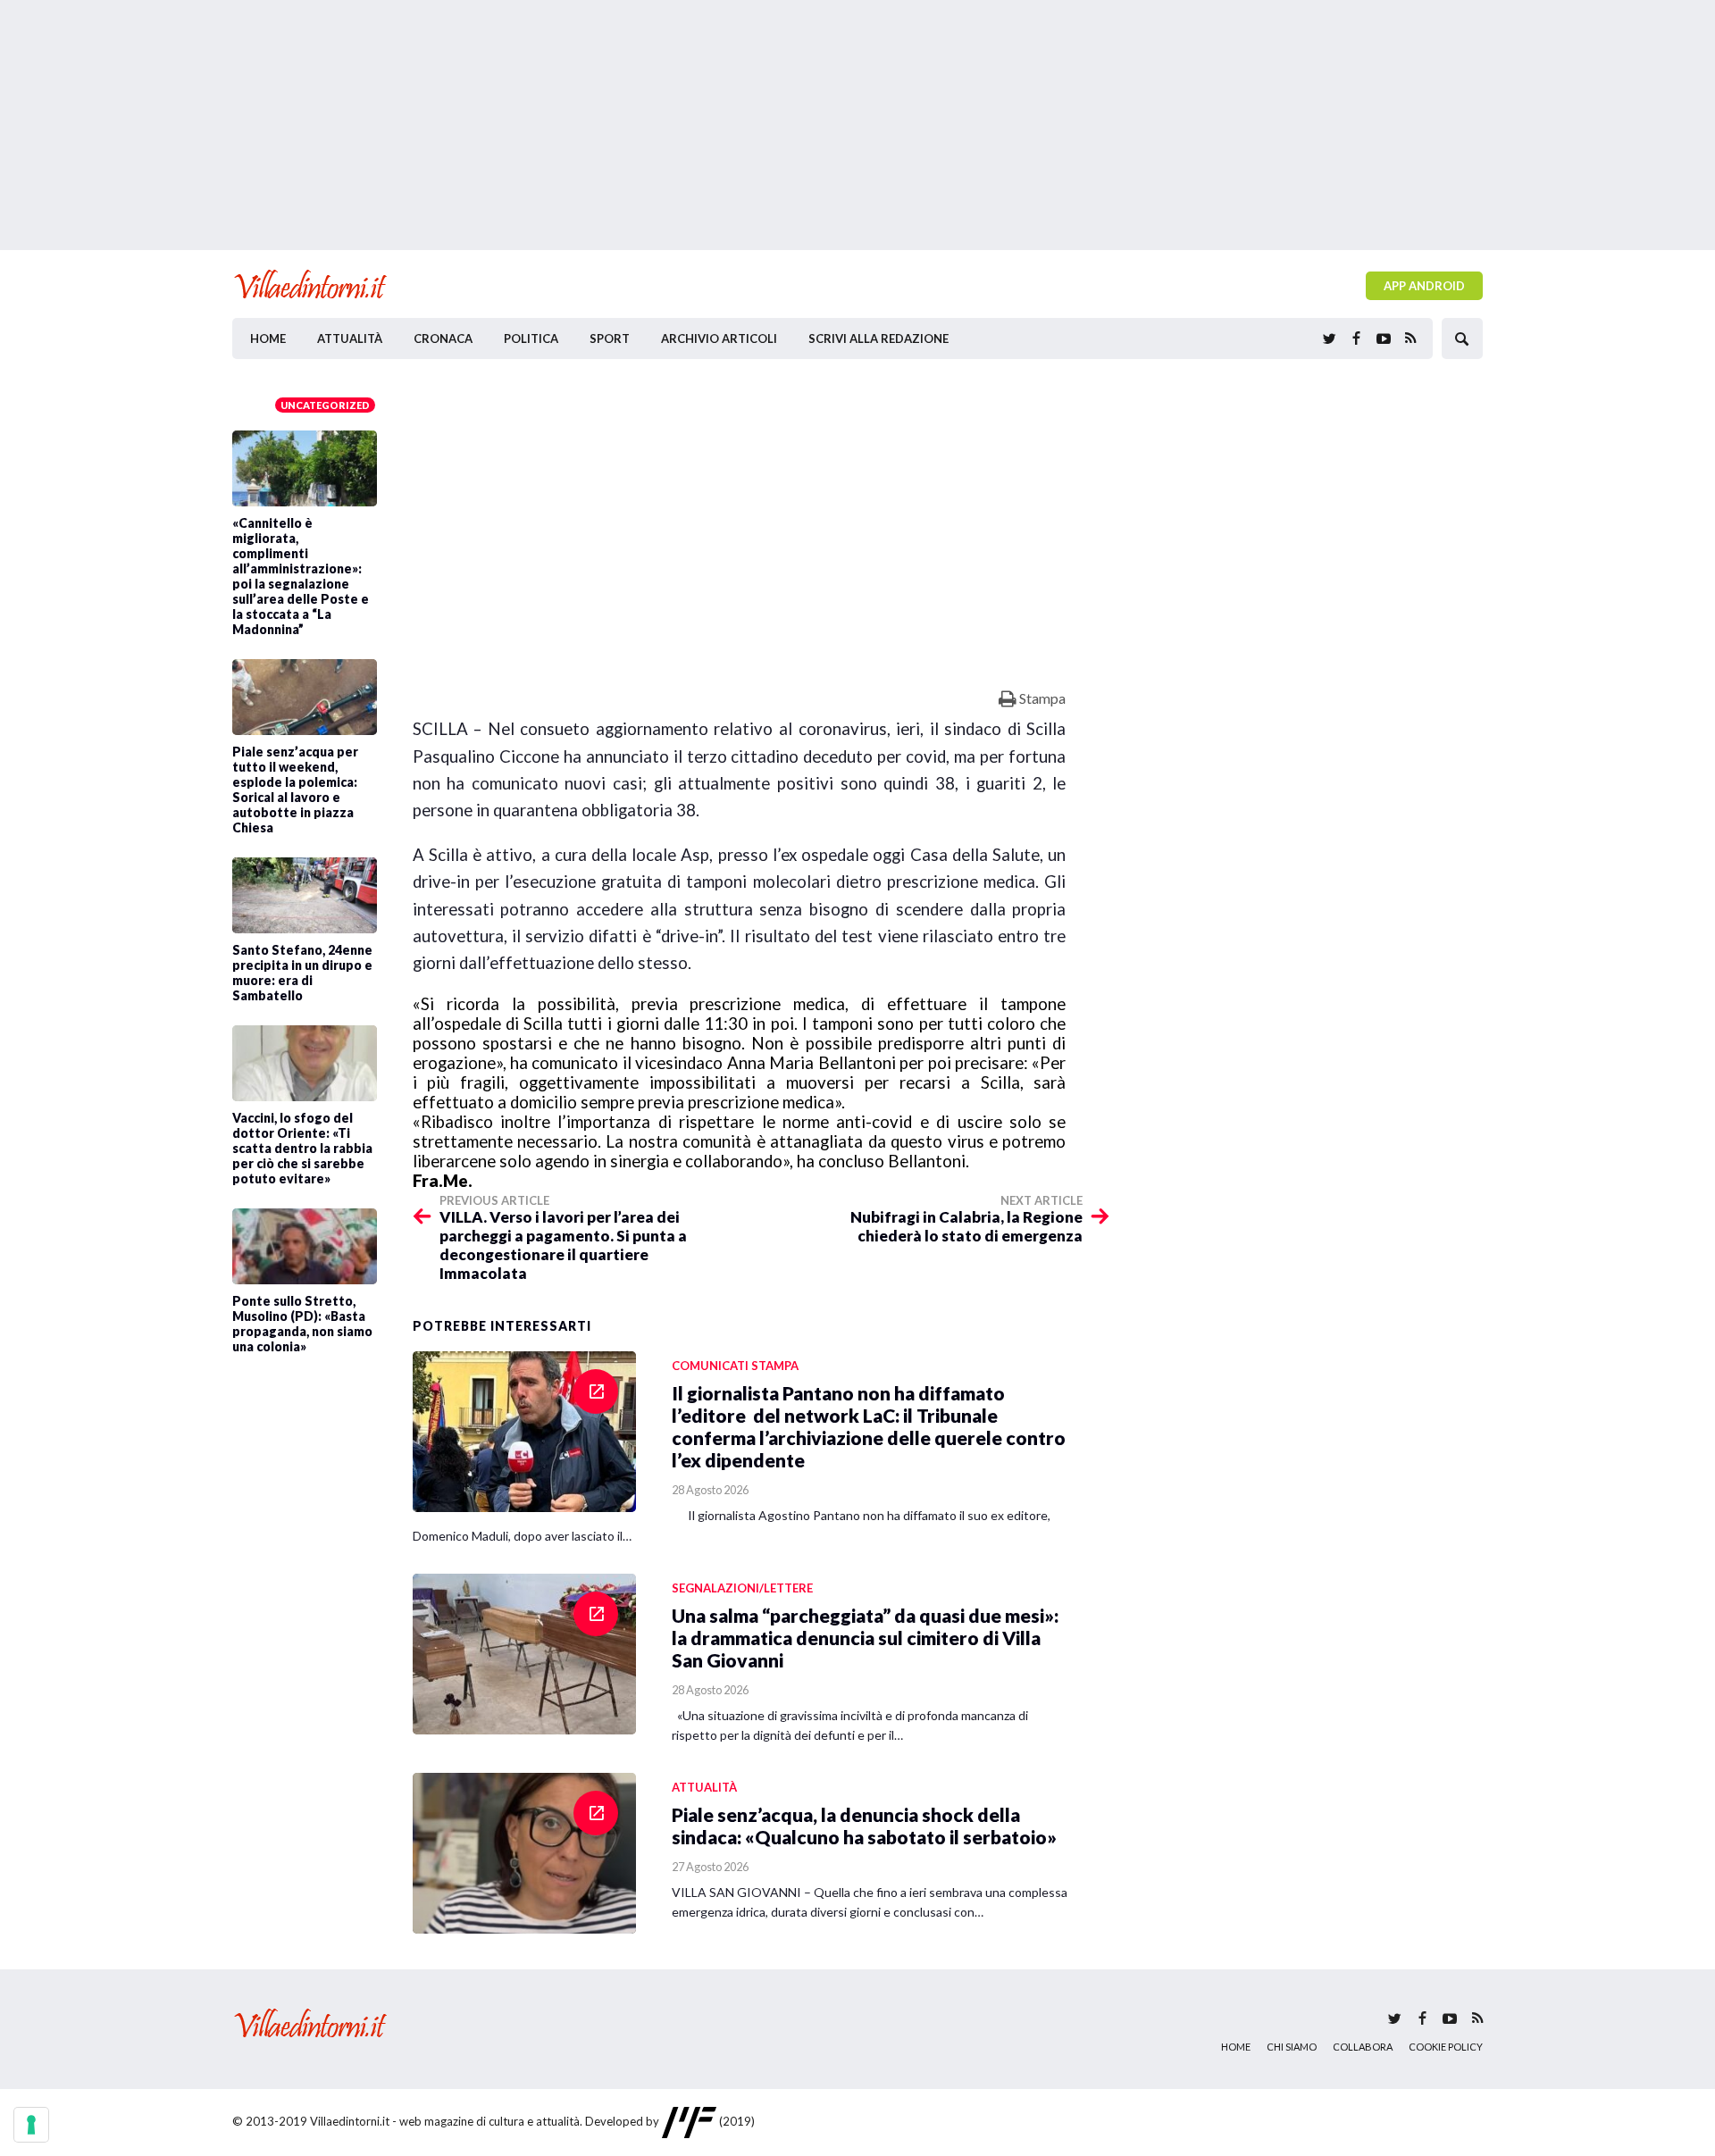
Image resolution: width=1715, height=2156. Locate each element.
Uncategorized (325, 405)
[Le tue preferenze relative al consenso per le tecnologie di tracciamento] (31, 2125)
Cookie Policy (1446, 2047)
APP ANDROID (1424, 286)
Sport (610, 338)
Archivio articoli (719, 338)
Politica (531, 338)
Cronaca (443, 338)
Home (268, 338)
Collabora (1363, 2047)
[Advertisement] (857, 125)
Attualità (350, 338)
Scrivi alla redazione (878, 338)
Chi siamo (1292, 2047)
